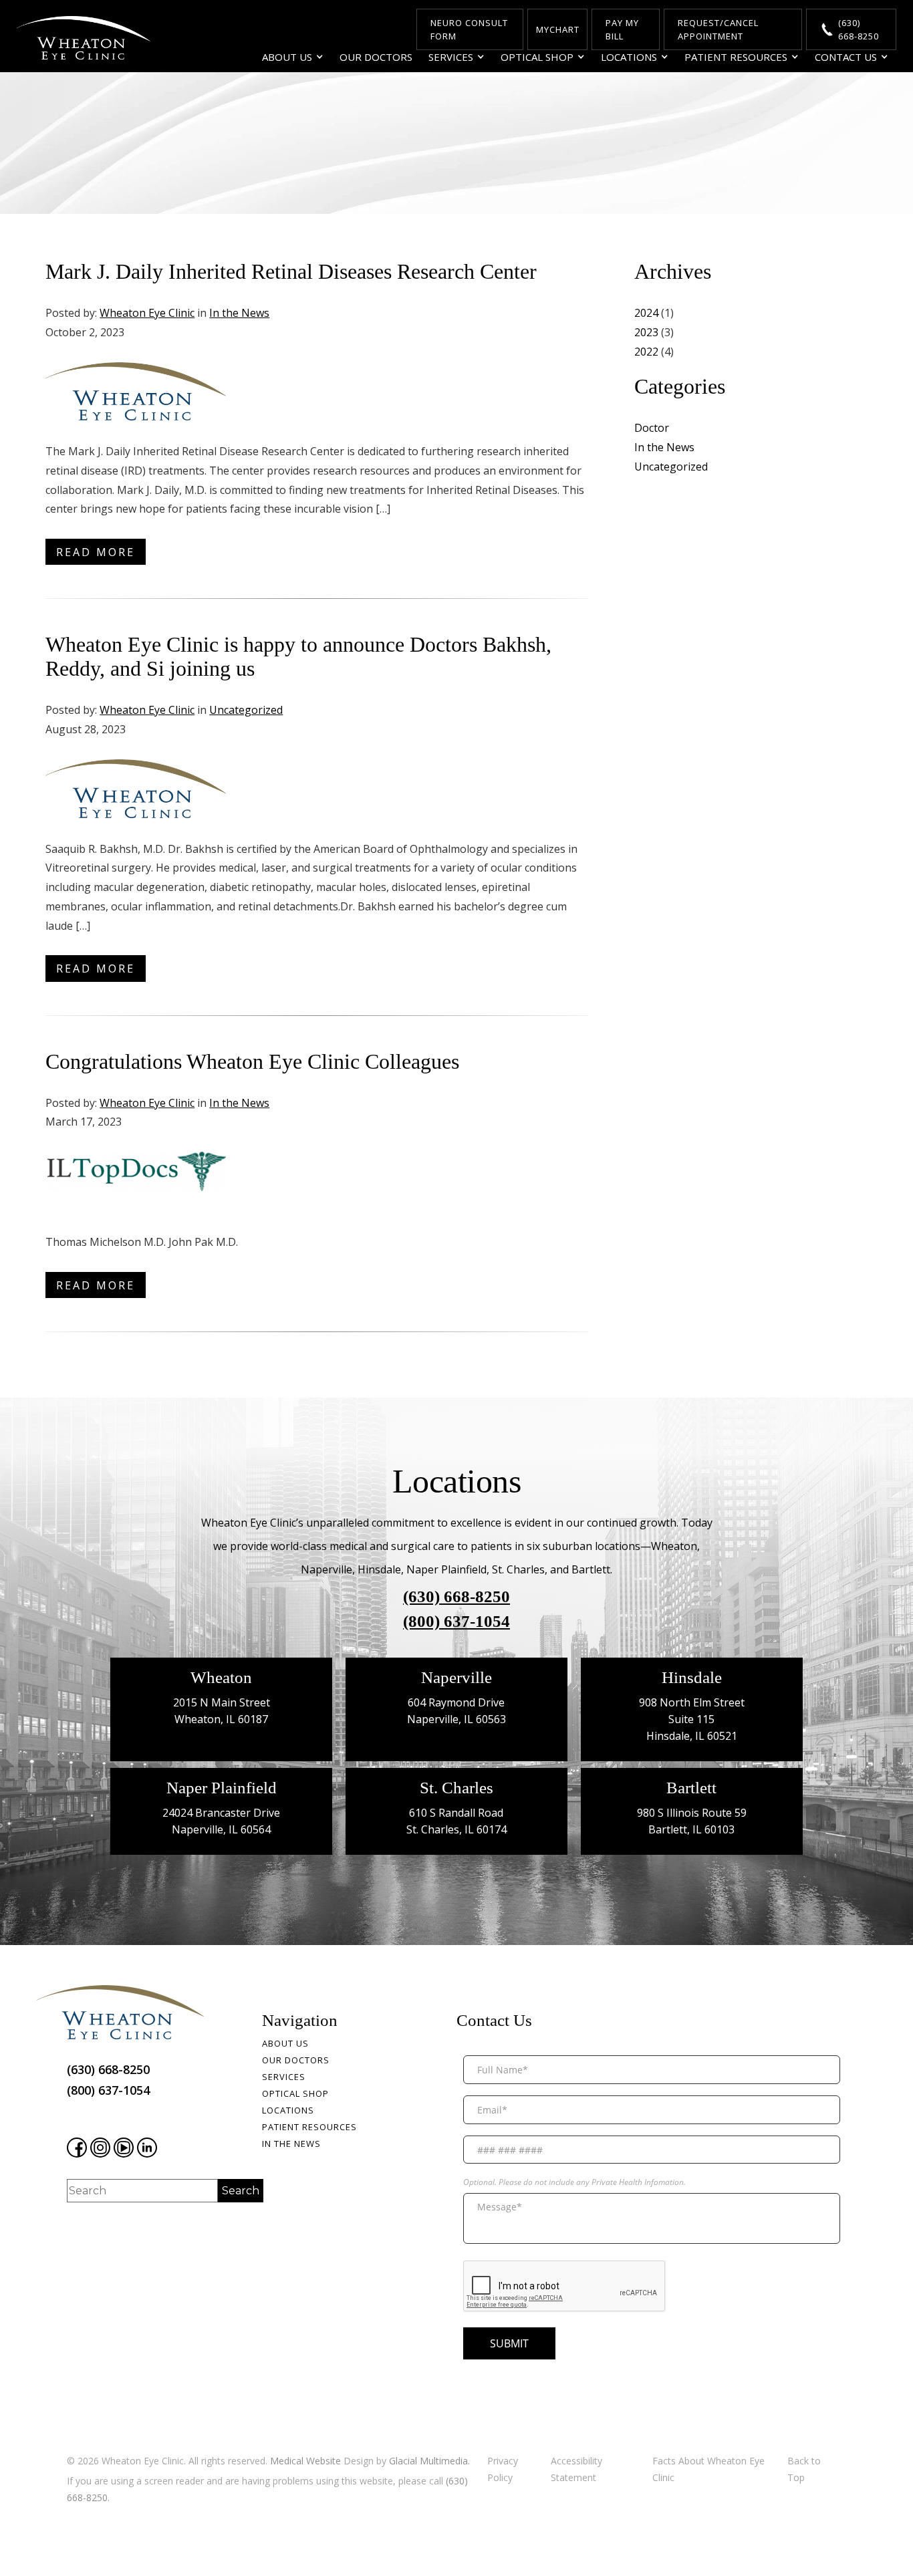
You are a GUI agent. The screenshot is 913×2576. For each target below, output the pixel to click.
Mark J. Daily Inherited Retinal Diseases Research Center (291, 271)
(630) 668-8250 (456, 1596)
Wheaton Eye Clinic (147, 313)
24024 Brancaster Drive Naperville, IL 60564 (221, 1821)
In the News (239, 313)
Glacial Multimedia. (429, 2461)
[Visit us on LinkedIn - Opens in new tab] (147, 2148)
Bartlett (691, 1788)
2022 (646, 352)
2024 (646, 313)
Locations (629, 57)
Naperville (456, 1677)
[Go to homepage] (84, 38)
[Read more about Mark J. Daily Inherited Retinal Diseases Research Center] (136, 391)
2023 (646, 332)
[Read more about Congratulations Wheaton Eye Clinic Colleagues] (136, 1181)
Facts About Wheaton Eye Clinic (708, 2469)
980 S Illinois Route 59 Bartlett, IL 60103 (692, 1821)
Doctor (652, 428)
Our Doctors (376, 57)
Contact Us (846, 57)
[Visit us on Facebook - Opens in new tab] (77, 2148)
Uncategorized (246, 710)
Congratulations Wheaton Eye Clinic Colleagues (252, 1061)
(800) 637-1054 (456, 1621)
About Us (287, 57)
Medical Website (305, 2461)
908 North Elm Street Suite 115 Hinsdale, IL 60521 (692, 1719)
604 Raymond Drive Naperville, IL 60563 (456, 1711)
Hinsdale (692, 1677)
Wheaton (221, 1677)
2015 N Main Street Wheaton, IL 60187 (222, 1711)
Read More (96, 552)
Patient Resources (736, 57)
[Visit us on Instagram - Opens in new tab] (100, 2148)
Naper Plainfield (222, 1788)
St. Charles (456, 1788)
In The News (291, 2144)
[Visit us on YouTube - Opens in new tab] (124, 2148)
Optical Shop (537, 57)
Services (451, 57)
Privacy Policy (503, 2469)
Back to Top (804, 2469)
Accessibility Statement (576, 2469)
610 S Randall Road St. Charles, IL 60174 (456, 1821)
